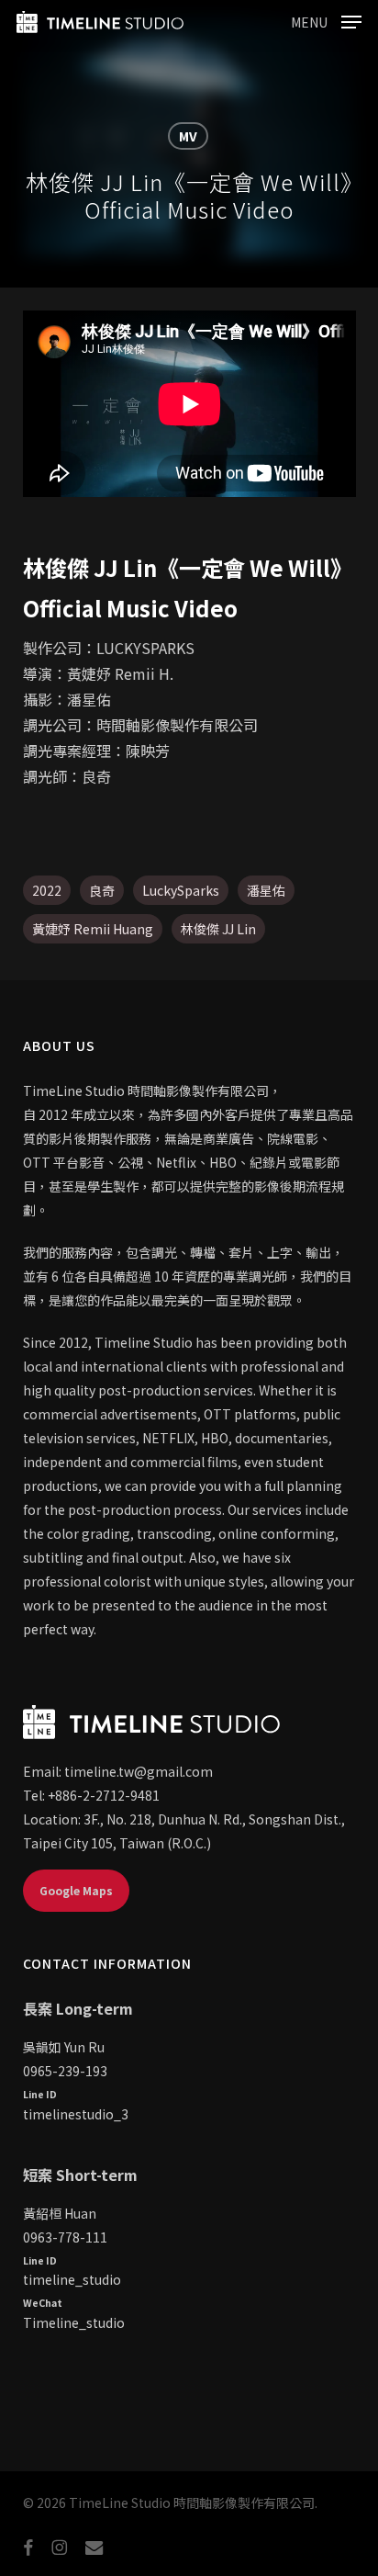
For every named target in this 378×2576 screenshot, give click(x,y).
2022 (47, 890)
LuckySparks (181, 890)
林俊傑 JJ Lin (218, 929)
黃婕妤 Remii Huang (93, 929)
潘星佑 (266, 890)
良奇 (102, 890)
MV (188, 136)
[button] (326, 19)
